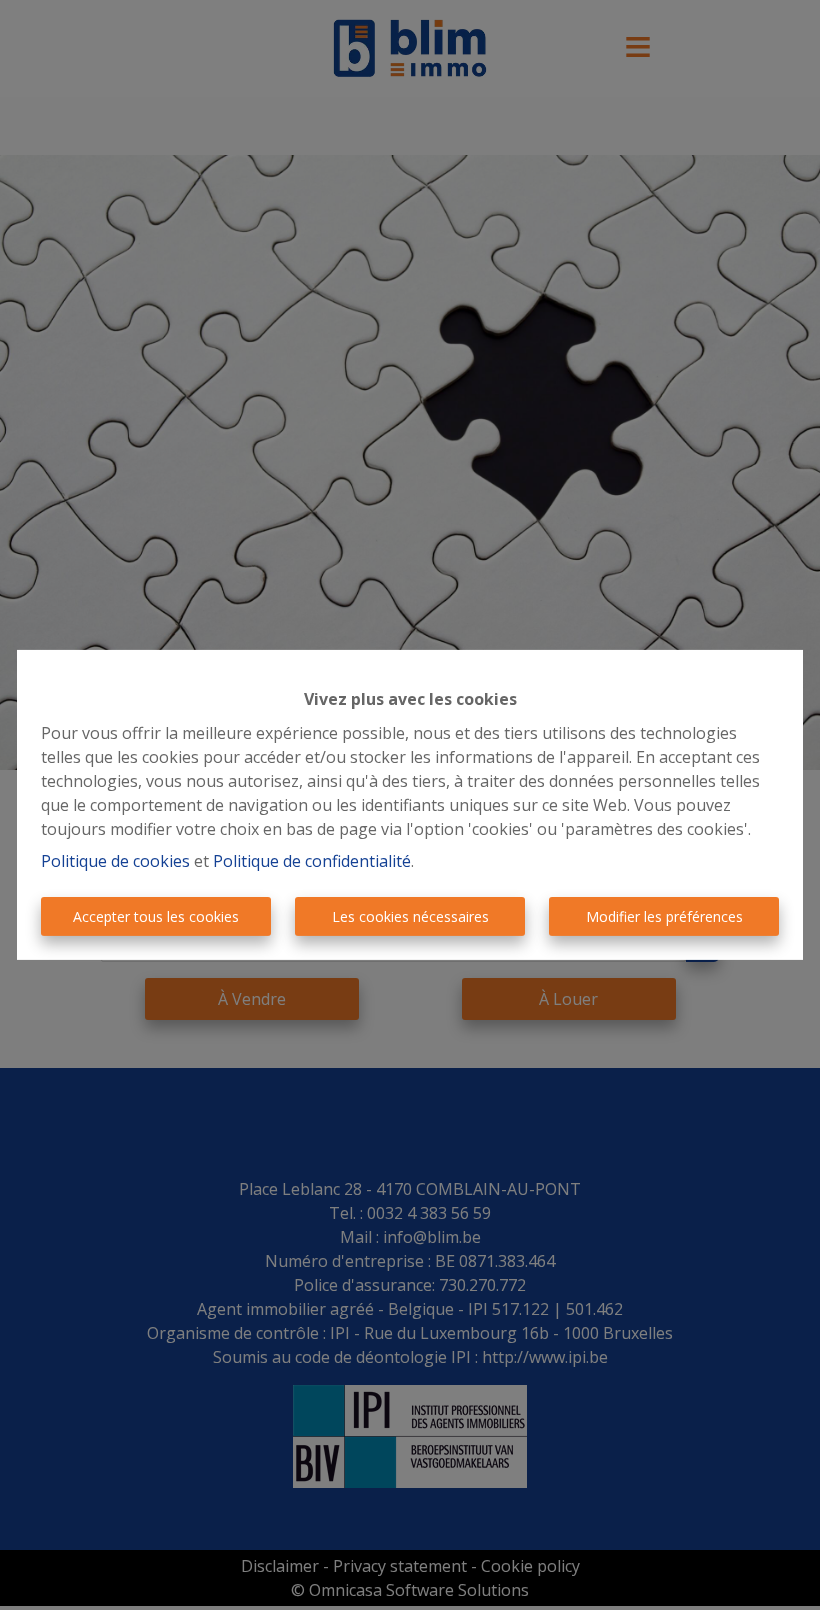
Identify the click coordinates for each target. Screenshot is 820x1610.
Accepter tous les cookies (156, 916)
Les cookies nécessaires (410, 916)
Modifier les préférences (664, 916)
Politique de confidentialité (312, 861)
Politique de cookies (115, 861)
